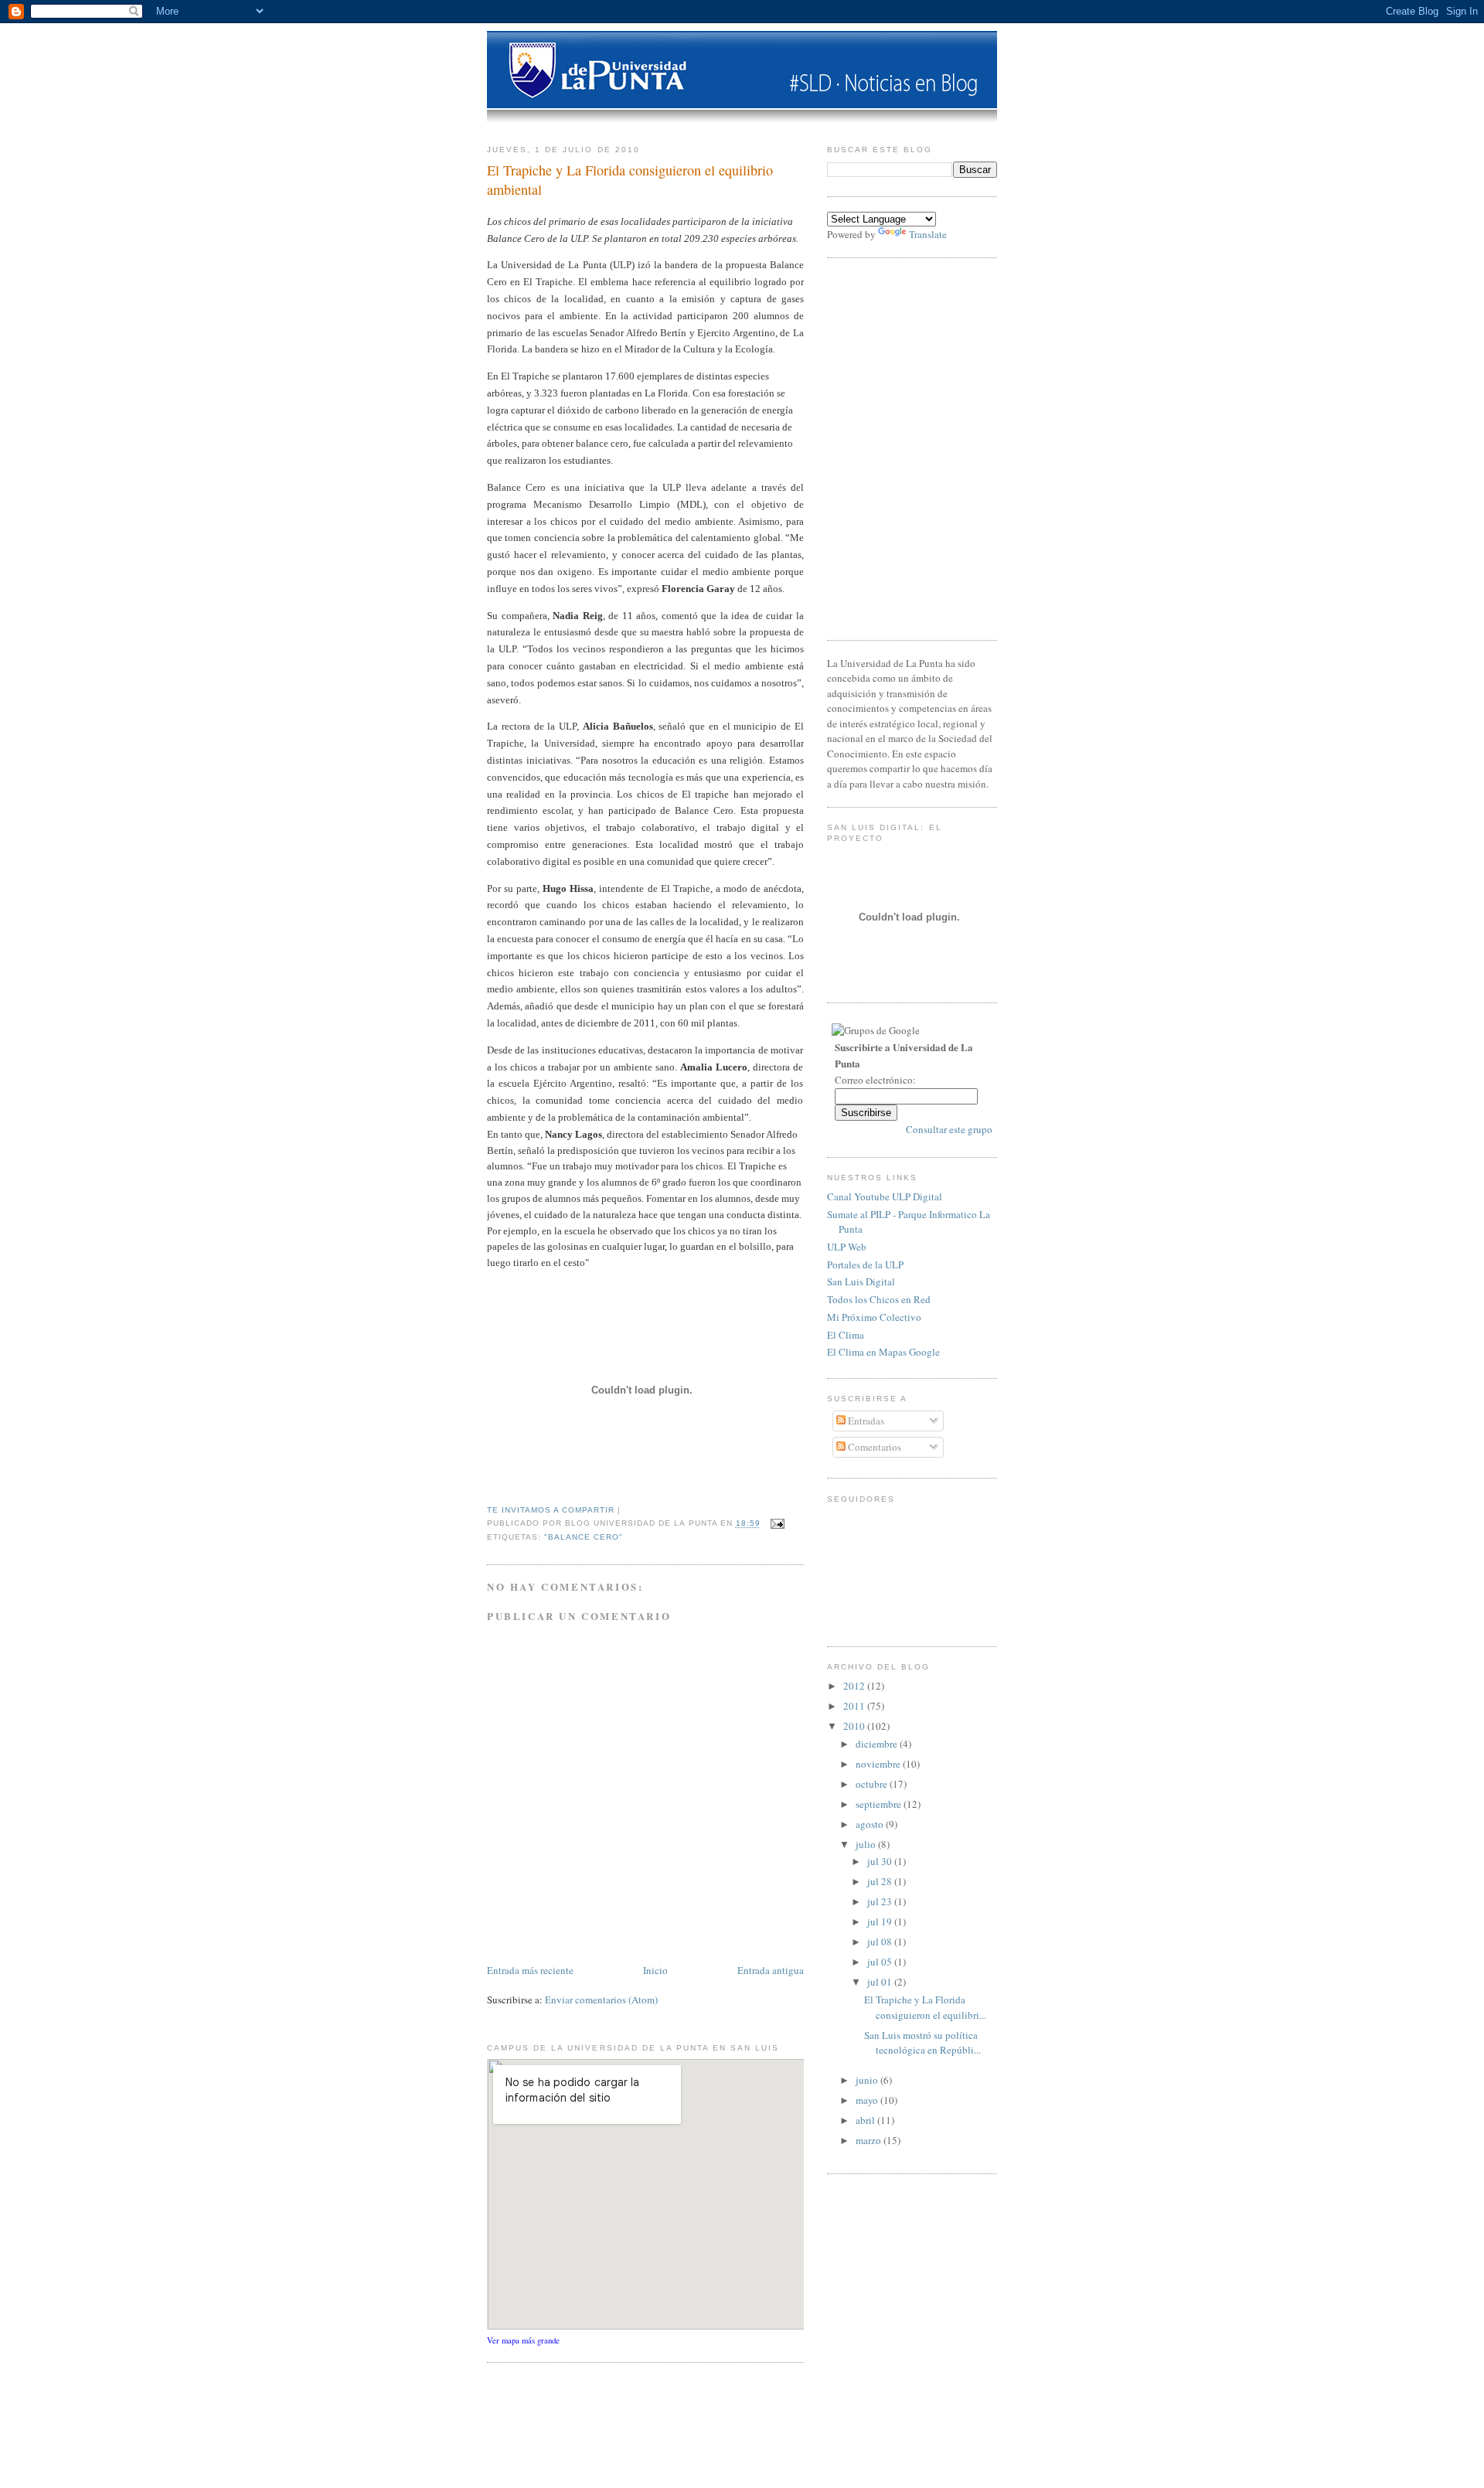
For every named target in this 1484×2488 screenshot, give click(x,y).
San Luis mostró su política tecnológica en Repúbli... (922, 2043)
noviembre (879, 1764)
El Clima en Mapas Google (883, 1352)
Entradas (865, 1421)
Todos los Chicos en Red (879, 1299)
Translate (928, 234)
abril (866, 2120)
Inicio (655, 1970)
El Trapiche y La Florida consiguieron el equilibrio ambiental (630, 180)
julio (867, 1844)
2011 (855, 1706)
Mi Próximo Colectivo (874, 1317)
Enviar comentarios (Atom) (601, 2000)
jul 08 (881, 1942)
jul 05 (881, 1962)
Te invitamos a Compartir (551, 1510)
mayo (868, 2100)
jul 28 (881, 1881)
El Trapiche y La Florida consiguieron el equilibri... (925, 2007)
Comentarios (873, 1447)
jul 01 (881, 1982)
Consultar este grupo (949, 1129)
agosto (871, 1824)
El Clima (846, 1335)
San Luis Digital (861, 1281)
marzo (870, 2140)
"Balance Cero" (584, 1537)
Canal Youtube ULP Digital (885, 1196)
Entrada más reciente (530, 1970)
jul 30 (881, 1861)
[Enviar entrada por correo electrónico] (776, 1524)
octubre (873, 1784)
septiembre (880, 1804)
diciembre (878, 1744)
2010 (855, 1726)
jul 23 (881, 1901)
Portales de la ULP (865, 1264)
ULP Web (847, 1247)
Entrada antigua (771, 1970)
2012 (855, 1686)
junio (868, 2080)
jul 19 (881, 1921)
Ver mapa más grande (523, 2340)
